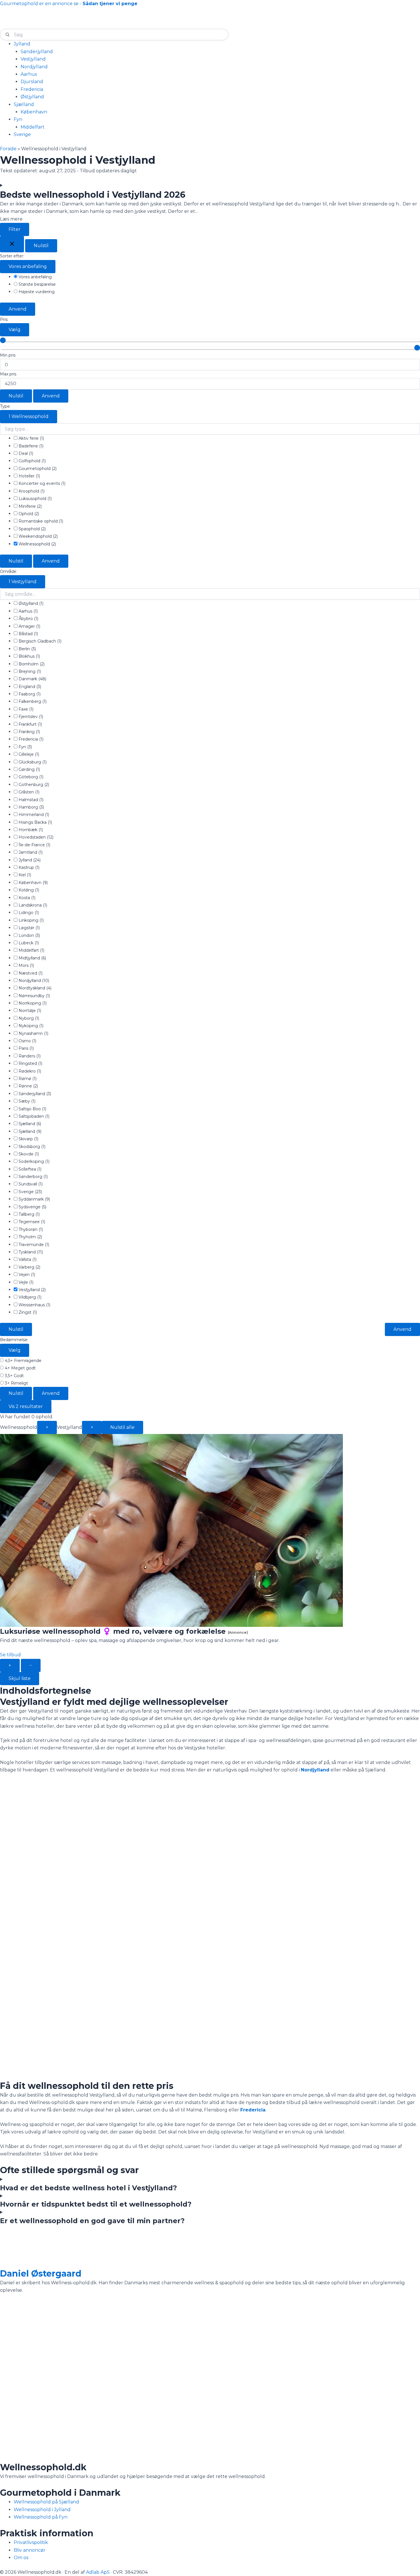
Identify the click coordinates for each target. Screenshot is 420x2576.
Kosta (26, 898)
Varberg (29, 1267)
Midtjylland (32, 958)
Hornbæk (30, 830)
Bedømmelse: (14, 1340)
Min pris (8, 355)
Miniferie (30, 506)
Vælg (15, 330)
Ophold (28, 514)
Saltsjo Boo (32, 1109)
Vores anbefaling (28, 266)
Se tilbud (10, 1655)
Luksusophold (35, 499)
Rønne (28, 1086)
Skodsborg (31, 1147)
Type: (5, 406)
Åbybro (28, 619)
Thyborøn (30, 1229)
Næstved (30, 973)
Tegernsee (31, 1222)
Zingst (27, 1312)
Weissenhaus (34, 1305)
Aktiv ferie (31, 438)
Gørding (29, 769)
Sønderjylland (34, 1094)
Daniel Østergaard (41, 2274)
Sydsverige (32, 1207)
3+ (16, 1383)
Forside (8, 149)
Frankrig (29, 732)
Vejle (25, 1282)
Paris (26, 1048)
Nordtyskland (34, 988)
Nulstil (41, 246)
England (29, 687)
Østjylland (30, 603)
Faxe (25, 709)
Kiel (24, 875)
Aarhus (28, 611)
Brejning (29, 671)
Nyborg (28, 1018)
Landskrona (32, 905)
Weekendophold (38, 536)
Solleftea (29, 1169)
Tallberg (29, 1214)
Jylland (29, 860)
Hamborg (31, 807)
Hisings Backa (35, 822)
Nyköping (30, 1026)
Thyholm (30, 1237)
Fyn (25, 747)
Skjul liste (20, 1678)
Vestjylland (23, 582)
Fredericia (30, 739)
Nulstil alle (122, 1427)
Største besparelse (37, 284)
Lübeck (28, 943)
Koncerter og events (41, 483)
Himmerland (33, 815)
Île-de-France (34, 845)
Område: (9, 571)
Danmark (32, 679)
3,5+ (14, 1376)
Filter (15, 229)
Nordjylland (33, 981)
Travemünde (33, 1245)
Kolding (28, 890)
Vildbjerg (29, 1297)
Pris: (4, 319)
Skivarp (28, 1139)
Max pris (8, 374)
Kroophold (31, 491)
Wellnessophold (29, 416)
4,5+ (23, 1361)
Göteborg (30, 777)
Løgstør (29, 928)
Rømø (27, 1079)
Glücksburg (32, 762)
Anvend (18, 309)
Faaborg (29, 694)
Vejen (26, 1275)
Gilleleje (28, 754)
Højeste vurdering (36, 292)
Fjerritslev (30, 717)
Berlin (27, 649)
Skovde (28, 1154)
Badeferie (30, 446)
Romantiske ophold (40, 521)
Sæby (26, 1101)
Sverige (30, 1192)
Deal (25, 453)
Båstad (28, 634)
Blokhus (29, 656)
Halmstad (30, 800)
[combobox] (114, 35)
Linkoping (31, 920)
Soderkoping (33, 1161)
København (33, 883)
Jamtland (30, 852)
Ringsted (30, 1063)
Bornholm (31, 664)
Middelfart (31, 950)
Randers (29, 1056)
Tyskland (30, 1252)
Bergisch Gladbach (39, 641)
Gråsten (28, 792)
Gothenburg (33, 785)
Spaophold (32, 529)
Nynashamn (33, 1033)
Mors (26, 965)
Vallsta (27, 1259)
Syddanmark (34, 1199)
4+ (20, 1368)
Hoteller (29, 476)
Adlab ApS (98, 2572)
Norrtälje (29, 1011)
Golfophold (32, 461)
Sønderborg (33, 1177)
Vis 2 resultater (26, 1406)
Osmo (27, 1041)
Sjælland (29, 1124)
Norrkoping (32, 1003)
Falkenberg (32, 701)
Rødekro (29, 1071)
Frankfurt (30, 724)
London (29, 935)
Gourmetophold (37, 469)
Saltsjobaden (33, 1116)
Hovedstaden (35, 837)
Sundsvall (30, 1184)
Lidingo (28, 913)
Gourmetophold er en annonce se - (69, 4)
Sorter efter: (12, 256)
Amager (29, 626)
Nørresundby (34, 996)
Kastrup (28, 867)
